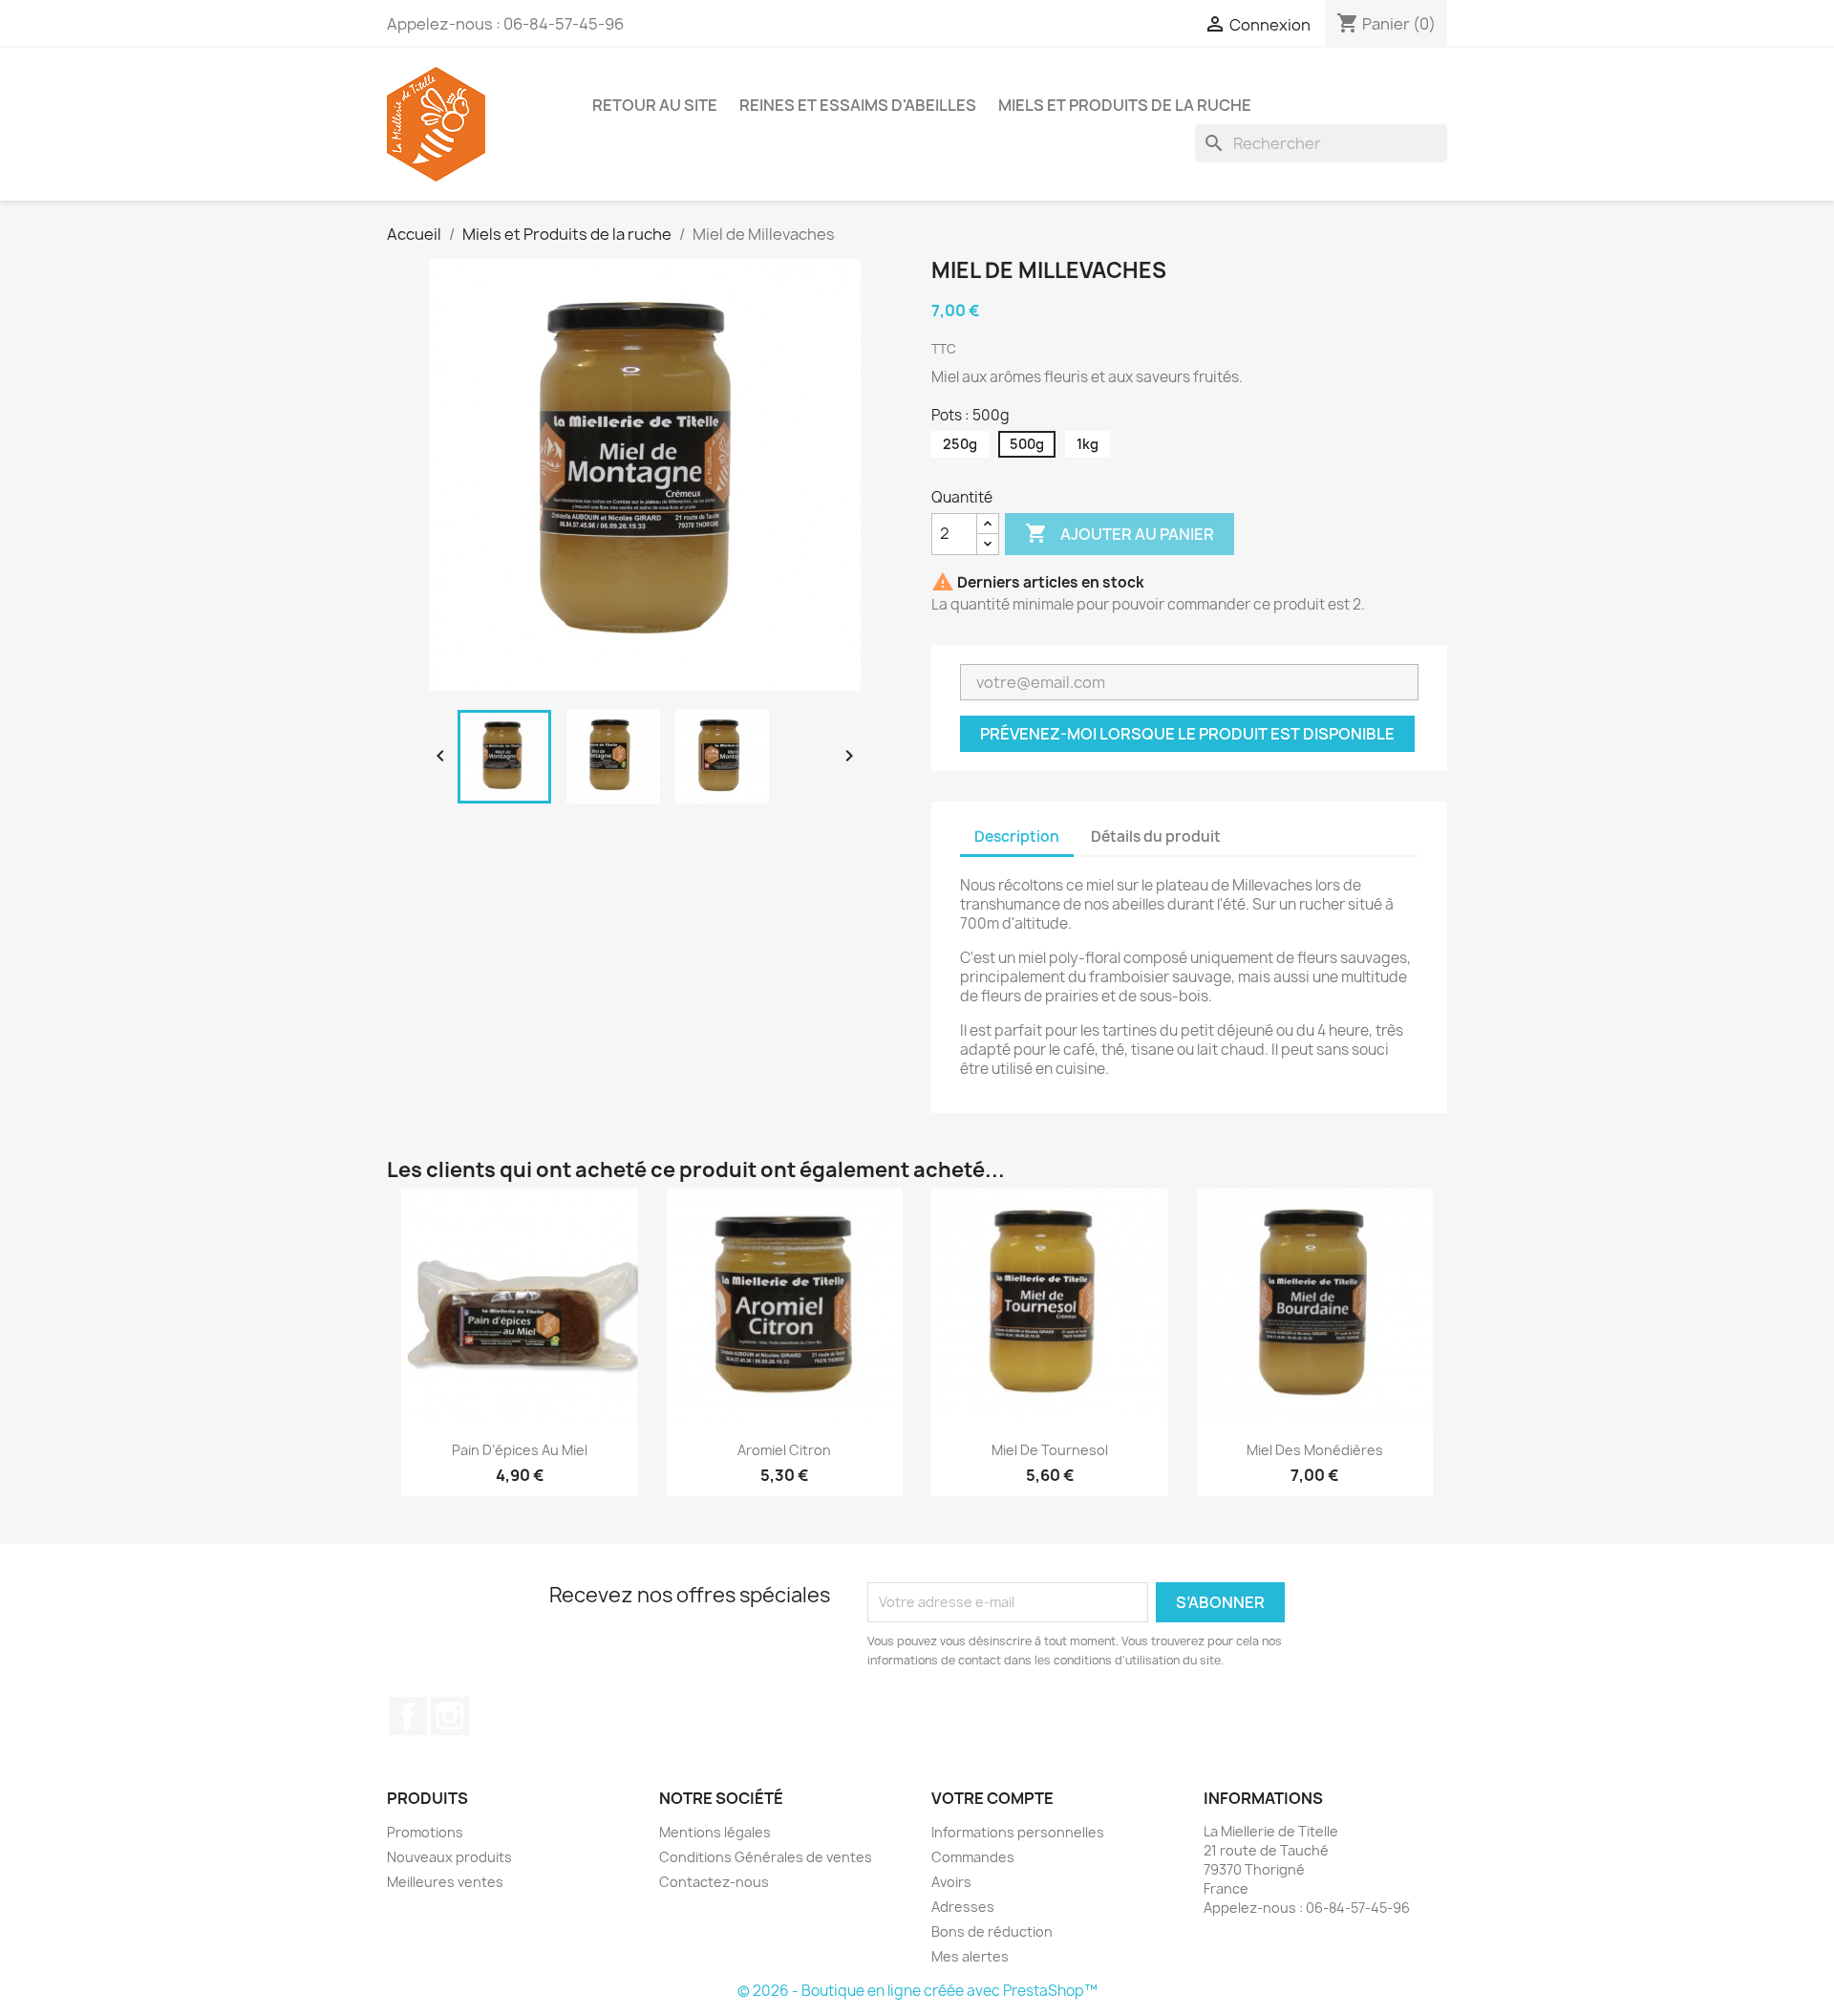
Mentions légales (715, 1832)
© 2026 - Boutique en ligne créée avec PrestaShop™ (917, 1991)
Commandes (973, 1857)
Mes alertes (970, 1956)
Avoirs (951, 1882)
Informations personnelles (1018, 1832)
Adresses (963, 1907)
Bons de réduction (992, 1931)
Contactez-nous (714, 1882)
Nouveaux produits (449, 1857)
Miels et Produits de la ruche (1125, 105)
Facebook (408, 1716)
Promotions (425, 1832)
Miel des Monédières (1315, 1450)
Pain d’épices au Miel (520, 1450)
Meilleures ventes (445, 1882)
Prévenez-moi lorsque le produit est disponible (1187, 734)
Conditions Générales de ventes (766, 1857)
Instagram (450, 1716)
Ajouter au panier (1120, 533)
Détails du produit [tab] (1156, 836)
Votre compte (992, 1798)
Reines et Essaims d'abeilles (858, 105)
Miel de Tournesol (1050, 1450)
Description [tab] (1017, 836)
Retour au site (655, 105)
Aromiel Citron (784, 1450)
